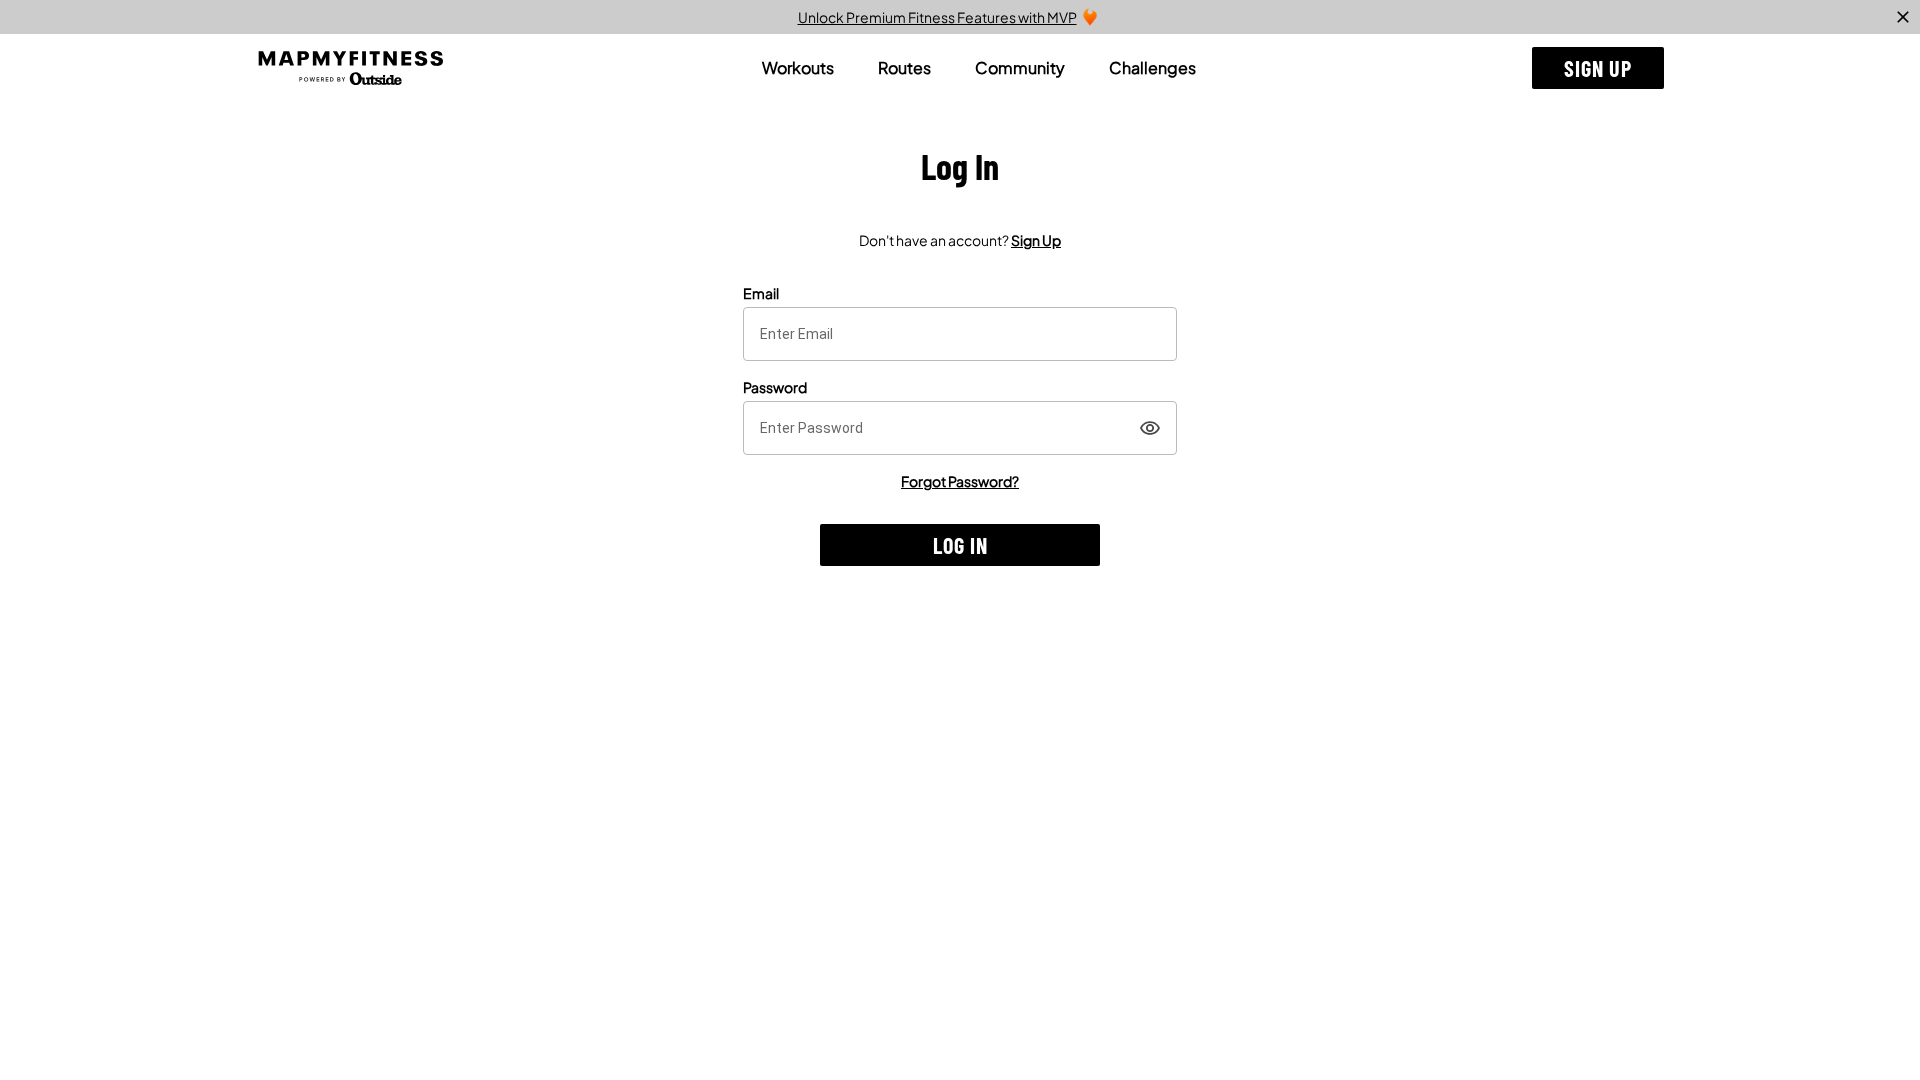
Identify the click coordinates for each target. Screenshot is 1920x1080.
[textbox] (960, 334)
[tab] (798, 68)
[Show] (1150, 428)
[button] (1598, 68)
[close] (1903, 17)
